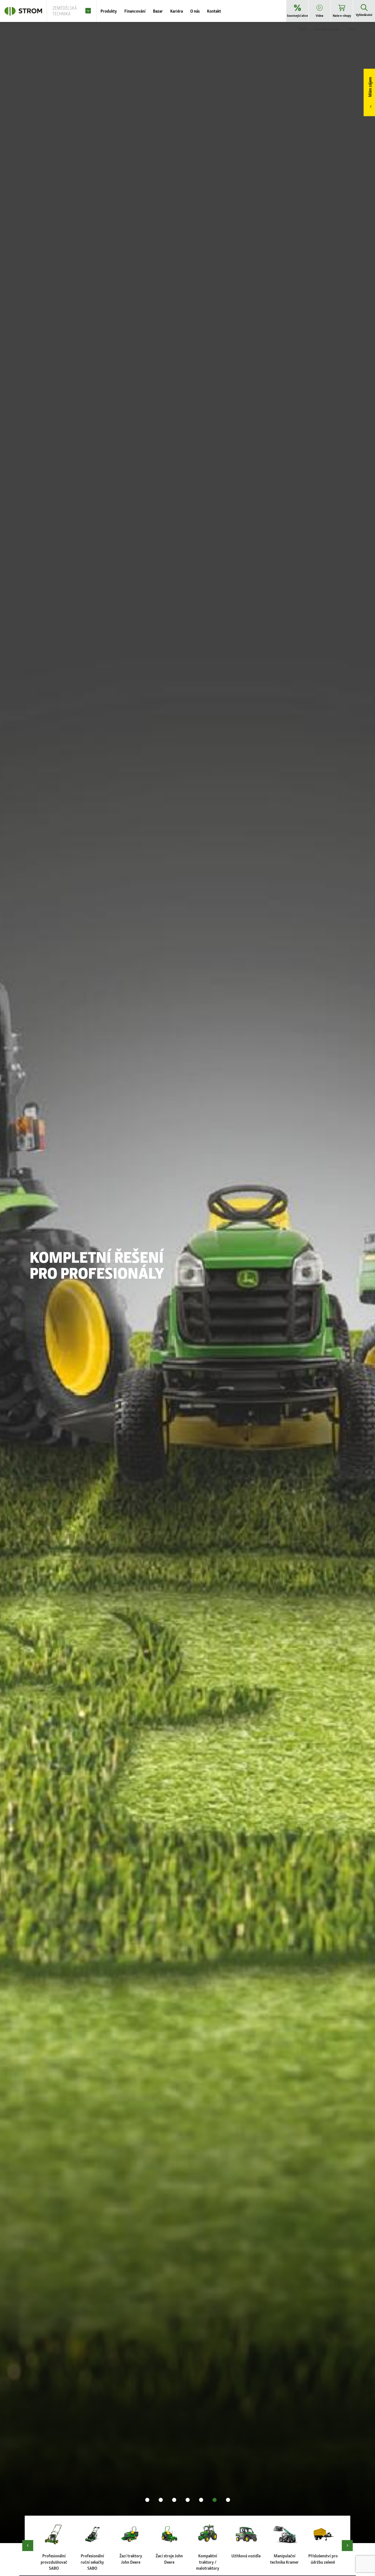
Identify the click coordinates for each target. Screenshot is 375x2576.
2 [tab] (161, 2500)
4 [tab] (188, 2500)
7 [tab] (228, 2500)
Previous (28, 2546)
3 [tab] (174, 2500)
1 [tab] (147, 2500)
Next (347, 2546)
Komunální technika (326, 29)
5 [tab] (201, 2500)
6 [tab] (215, 2500)
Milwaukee (73, 1248)
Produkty (109, 11)
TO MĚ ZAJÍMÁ (50, 1286)
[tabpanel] (187, 1283)
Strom (302, 29)
